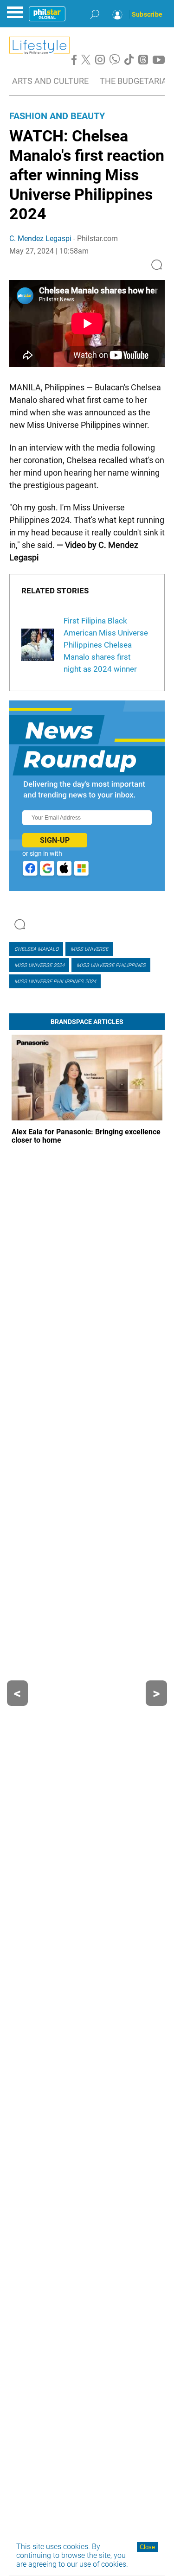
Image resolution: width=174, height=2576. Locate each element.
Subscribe (147, 14)
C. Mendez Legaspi (40, 239)
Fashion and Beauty (57, 116)
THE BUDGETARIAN (136, 81)
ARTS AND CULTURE (50, 81)
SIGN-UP (55, 840)
